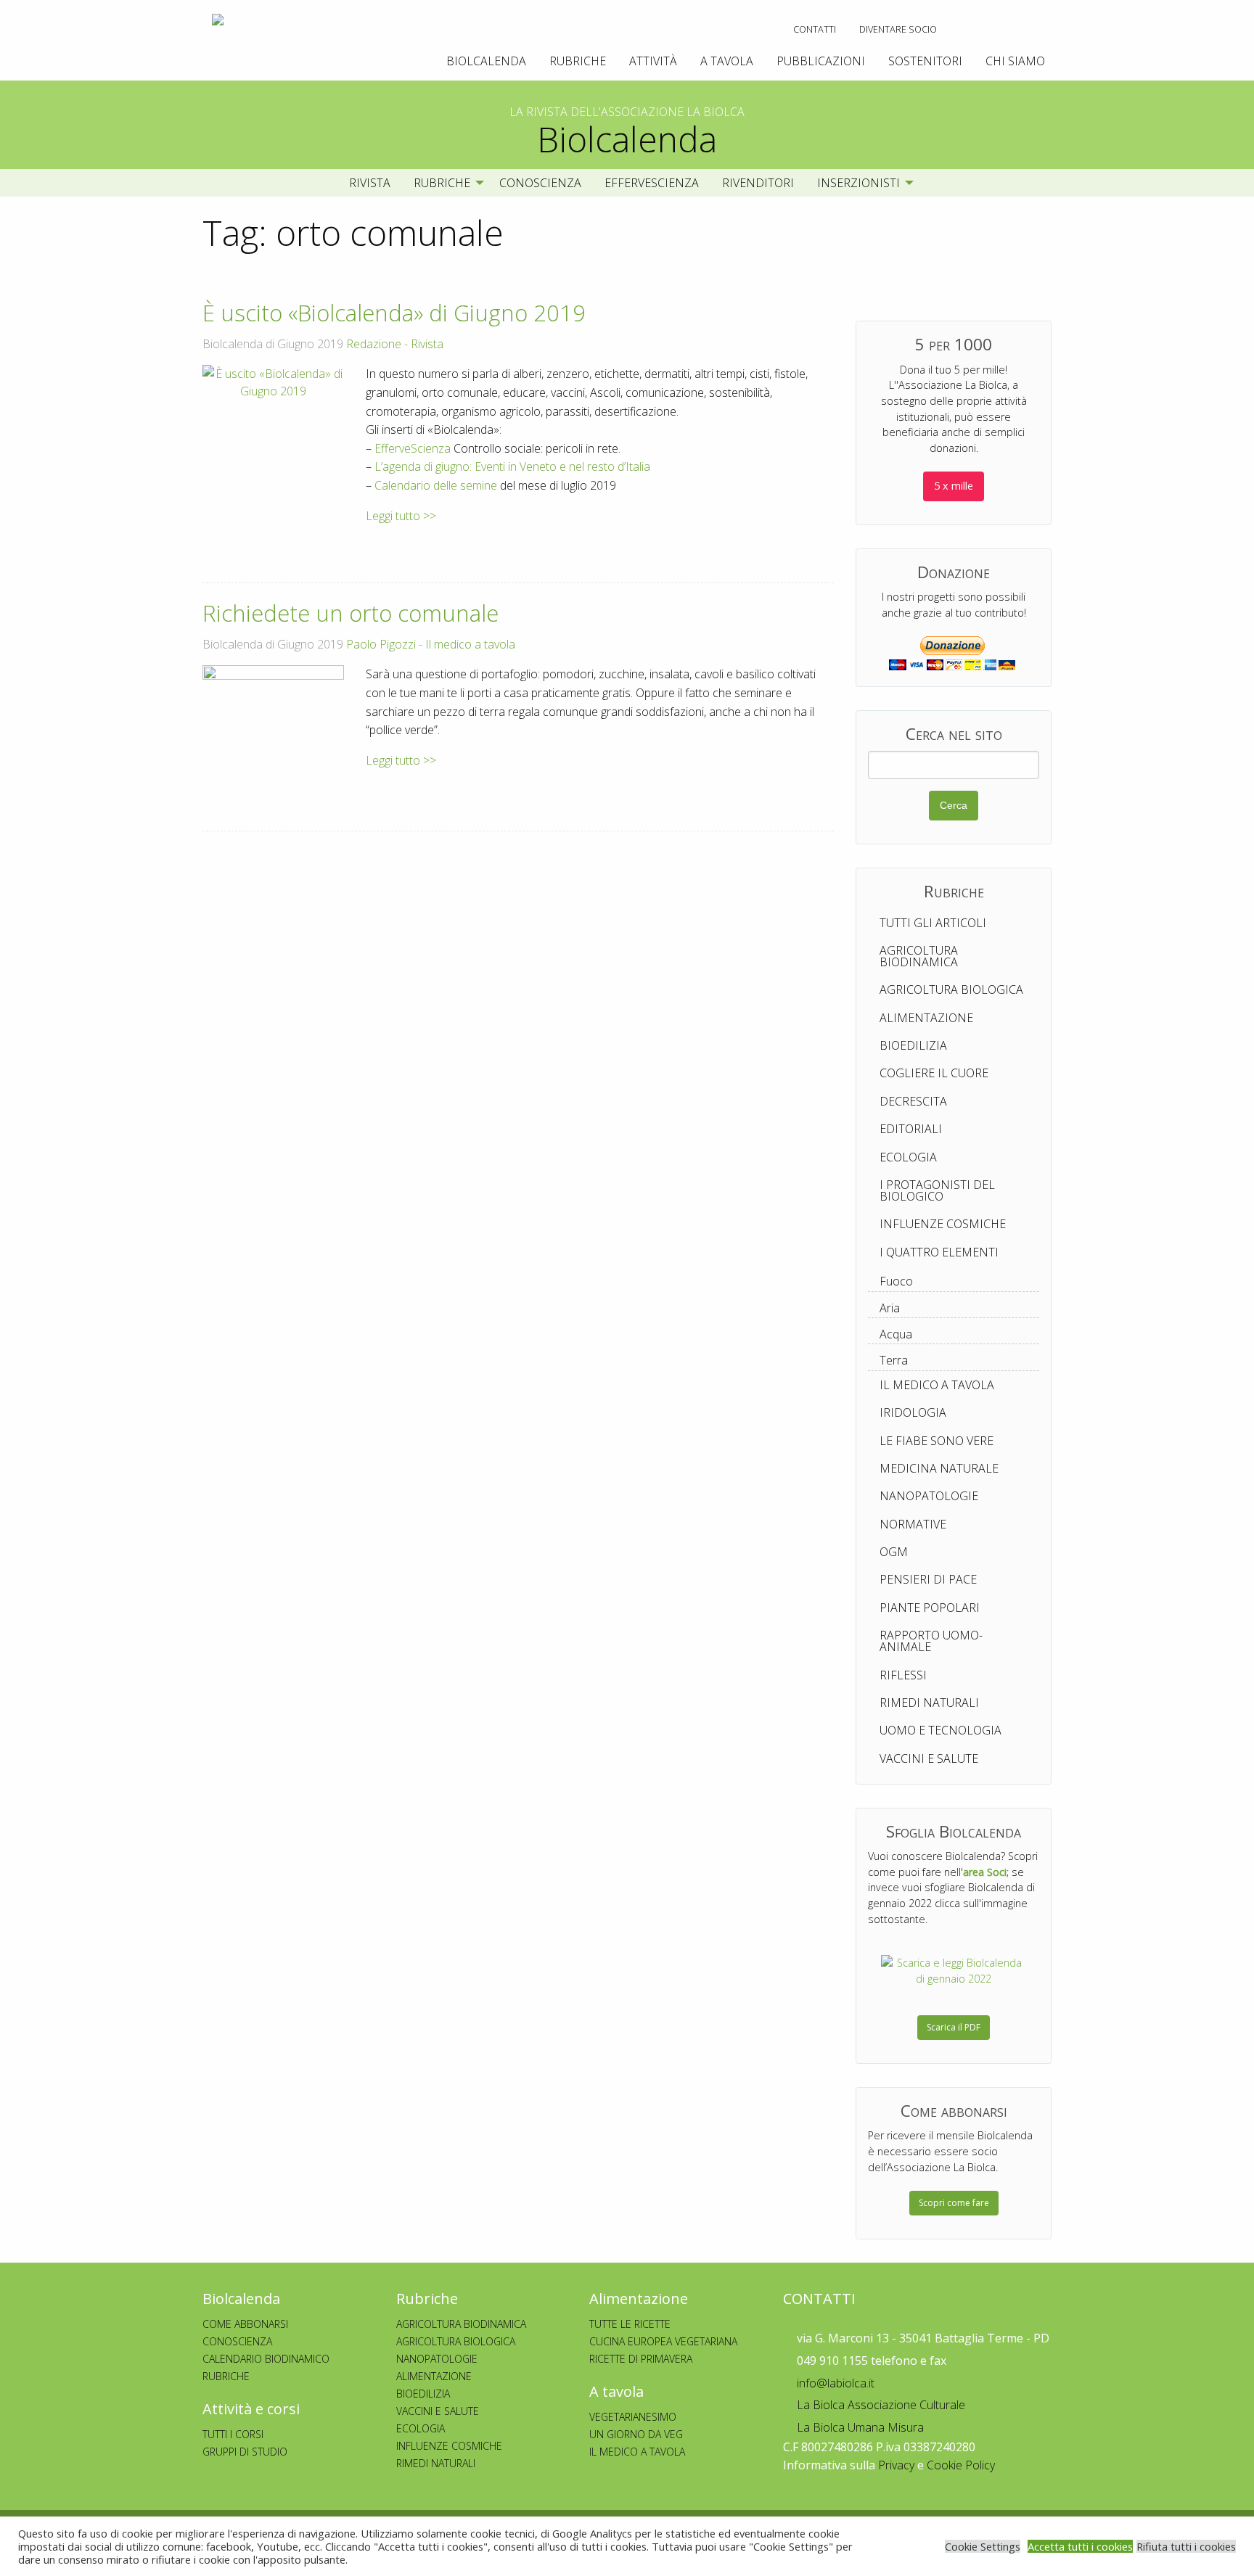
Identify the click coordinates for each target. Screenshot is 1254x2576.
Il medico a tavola (470, 644)
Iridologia (913, 1412)
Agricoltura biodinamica (919, 956)
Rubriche (578, 61)
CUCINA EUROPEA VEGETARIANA (663, 2341)
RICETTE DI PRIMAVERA (641, 2359)
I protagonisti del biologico (937, 1190)
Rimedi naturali (929, 1703)
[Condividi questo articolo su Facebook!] (756, 542)
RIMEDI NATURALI (436, 2463)
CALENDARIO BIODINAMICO (266, 2359)
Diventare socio (898, 29)
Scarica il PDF (954, 2027)
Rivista (370, 183)
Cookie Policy (961, 2465)
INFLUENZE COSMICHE (449, 2446)
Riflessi (903, 1675)
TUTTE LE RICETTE (630, 2324)
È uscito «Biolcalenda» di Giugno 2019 (394, 313)
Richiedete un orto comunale (351, 613)
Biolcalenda (486, 61)
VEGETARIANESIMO (633, 2417)
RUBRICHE (226, 2376)
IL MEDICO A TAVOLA (637, 2452)
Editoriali (911, 1129)
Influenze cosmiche (943, 1224)
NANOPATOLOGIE (437, 2359)
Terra (894, 1360)
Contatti (815, 29)
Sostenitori (925, 61)
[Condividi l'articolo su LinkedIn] (822, 542)
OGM (894, 1552)
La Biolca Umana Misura (859, 2427)
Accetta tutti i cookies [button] (1080, 2546)
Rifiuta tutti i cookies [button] (1186, 2546)
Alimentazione (926, 1018)
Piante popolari (930, 1608)
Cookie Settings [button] (983, 2546)
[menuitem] (815, 29)
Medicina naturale (939, 1468)
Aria (890, 1308)
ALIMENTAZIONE (434, 2376)
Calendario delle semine (436, 485)
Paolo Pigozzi (381, 644)
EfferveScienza (652, 183)
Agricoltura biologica (951, 989)
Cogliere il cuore (934, 1073)
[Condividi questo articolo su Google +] (798, 542)
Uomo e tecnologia (940, 1730)
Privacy (896, 2465)
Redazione (374, 344)
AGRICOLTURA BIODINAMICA (461, 2324)
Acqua (896, 1334)
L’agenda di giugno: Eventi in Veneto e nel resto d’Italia (512, 466)
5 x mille (954, 486)
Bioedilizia (913, 1045)
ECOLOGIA (421, 2428)
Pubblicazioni (821, 61)
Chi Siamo (1015, 61)
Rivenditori (758, 183)
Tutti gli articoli (933, 923)
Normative (913, 1524)
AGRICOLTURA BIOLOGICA (456, 2341)
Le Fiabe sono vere (937, 1441)
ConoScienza (540, 183)
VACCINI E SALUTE (438, 2411)
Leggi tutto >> (401, 516)
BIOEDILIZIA (423, 2394)
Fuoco (896, 1281)
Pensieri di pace (928, 1579)
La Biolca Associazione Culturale (880, 2405)
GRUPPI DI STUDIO (245, 2452)
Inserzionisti (858, 183)
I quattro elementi (939, 1252)
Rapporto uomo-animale (931, 1641)
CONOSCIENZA (237, 2341)
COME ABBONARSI (245, 2324)
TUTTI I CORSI (233, 2434)
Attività (653, 61)
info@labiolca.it (834, 2383)
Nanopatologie (929, 1496)
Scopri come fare (954, 2203)
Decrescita (913, 1101)
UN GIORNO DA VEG (636, 2434)
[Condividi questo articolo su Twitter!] (777, 542)
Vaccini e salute (929, 1758)
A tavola (727, 61)
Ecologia (908, 1157)
